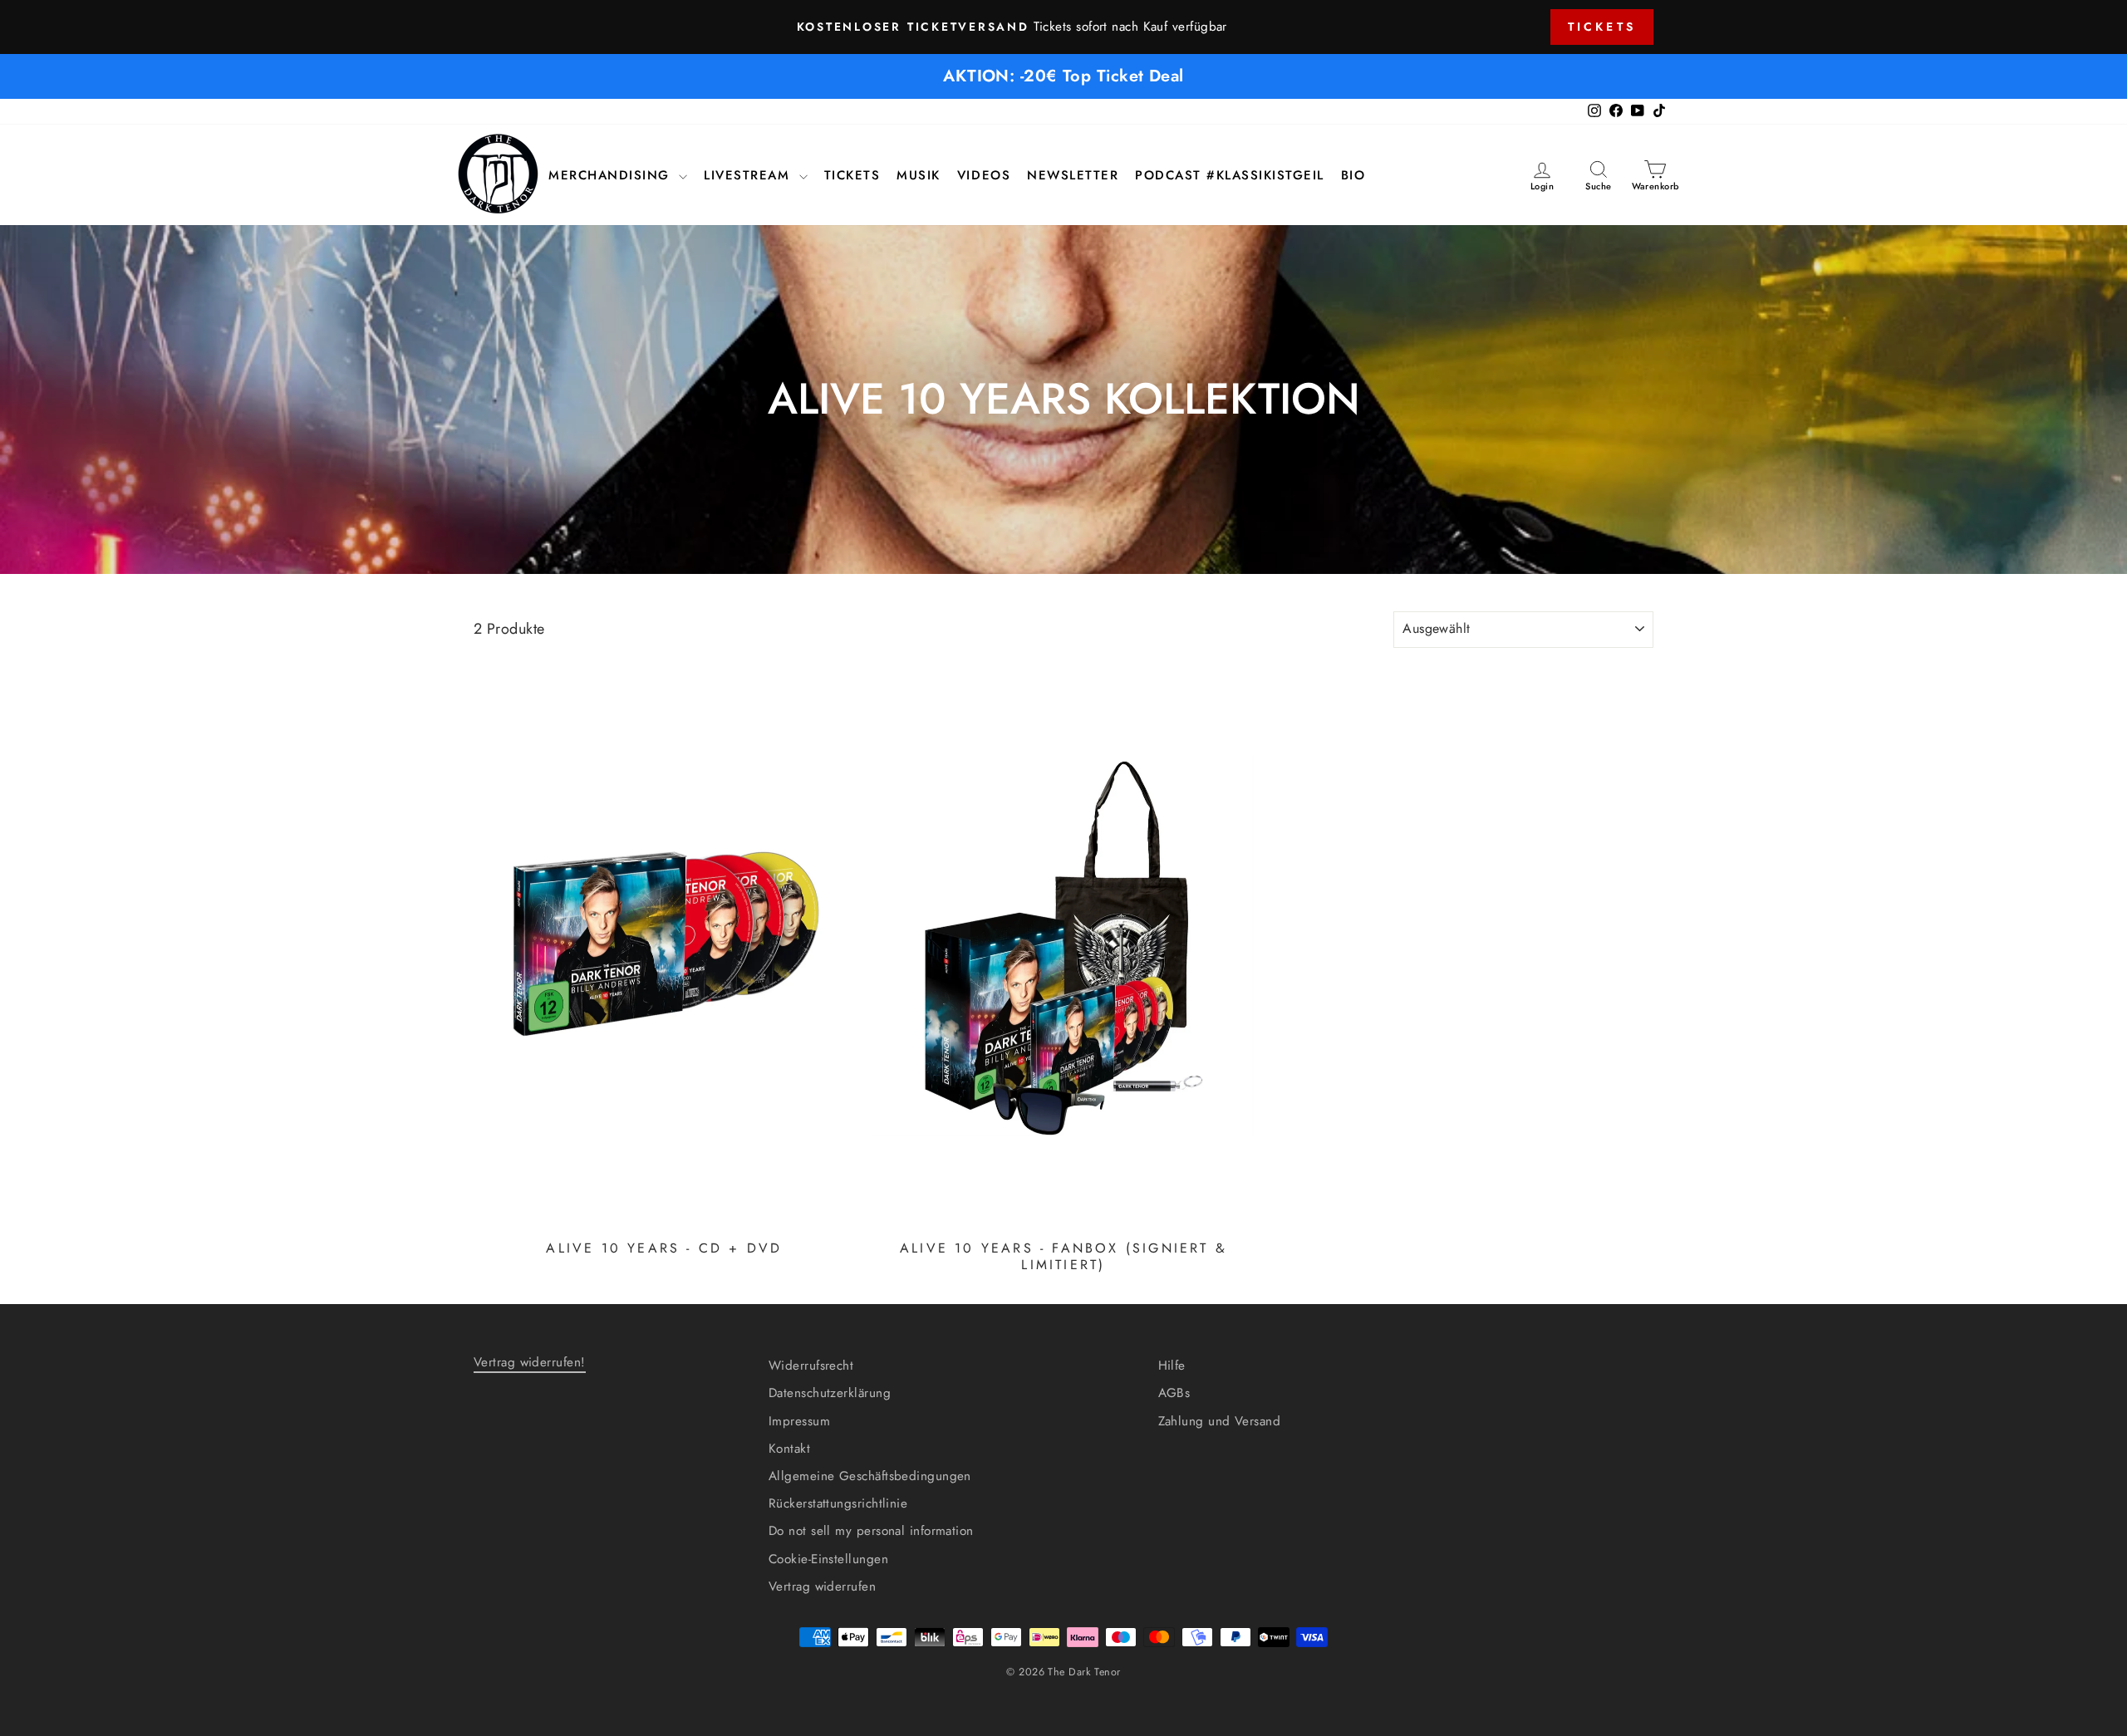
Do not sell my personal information (871, 1531)
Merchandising (612, 176)
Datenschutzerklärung (830, 1393)
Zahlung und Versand (1220, 1421)
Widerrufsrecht (811, 1366)
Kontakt (789, 1449)
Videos (984, 176)
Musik (919, 176)
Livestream (749, 176)
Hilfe (1172, 1366)
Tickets (1602, 27)
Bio (1353, 176)
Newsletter (1073, 176)
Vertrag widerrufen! (530, 1362)
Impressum (799, 1421)
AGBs (1174, 1393)
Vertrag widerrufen (822, 1586)
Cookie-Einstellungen (828, 1559)
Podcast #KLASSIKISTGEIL (1230, 176)
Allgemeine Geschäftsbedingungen (870, 1476)
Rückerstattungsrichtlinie (838, 1503)
